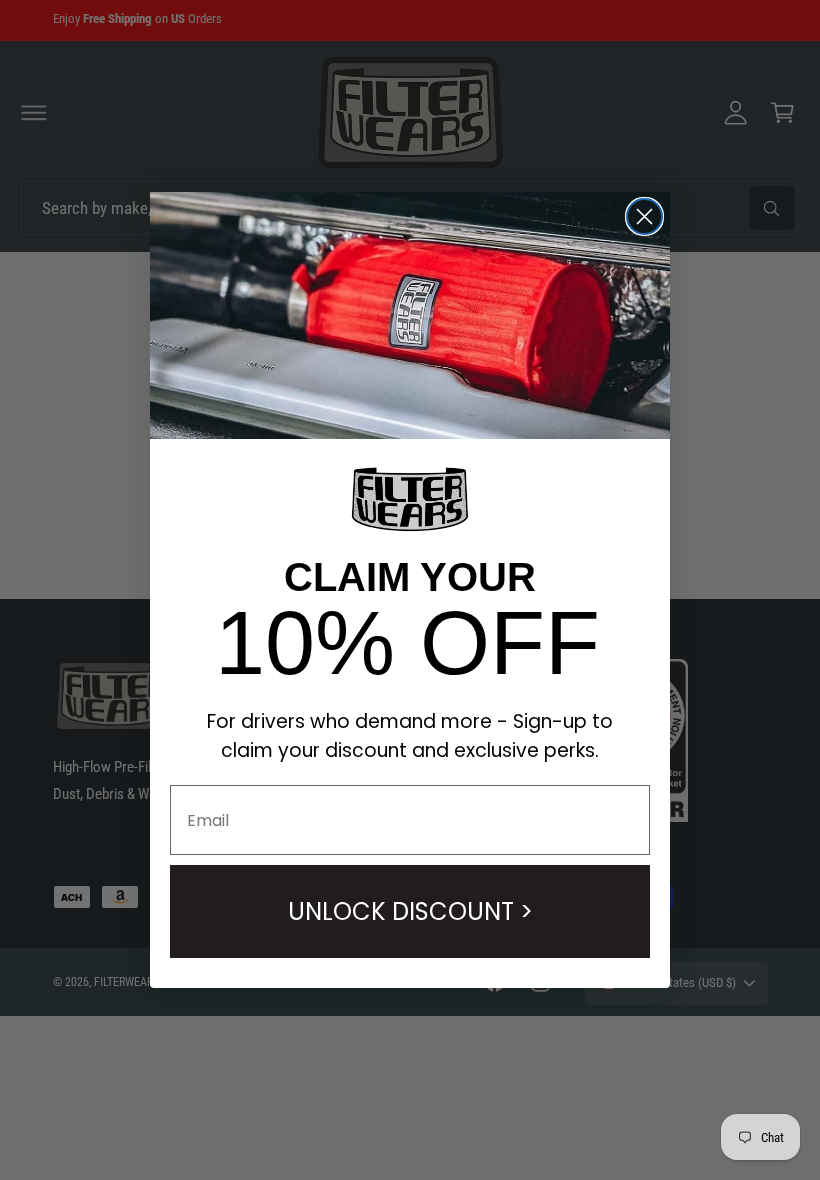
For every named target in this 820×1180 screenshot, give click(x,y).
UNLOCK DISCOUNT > (410, 911)
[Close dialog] (644, 216)
